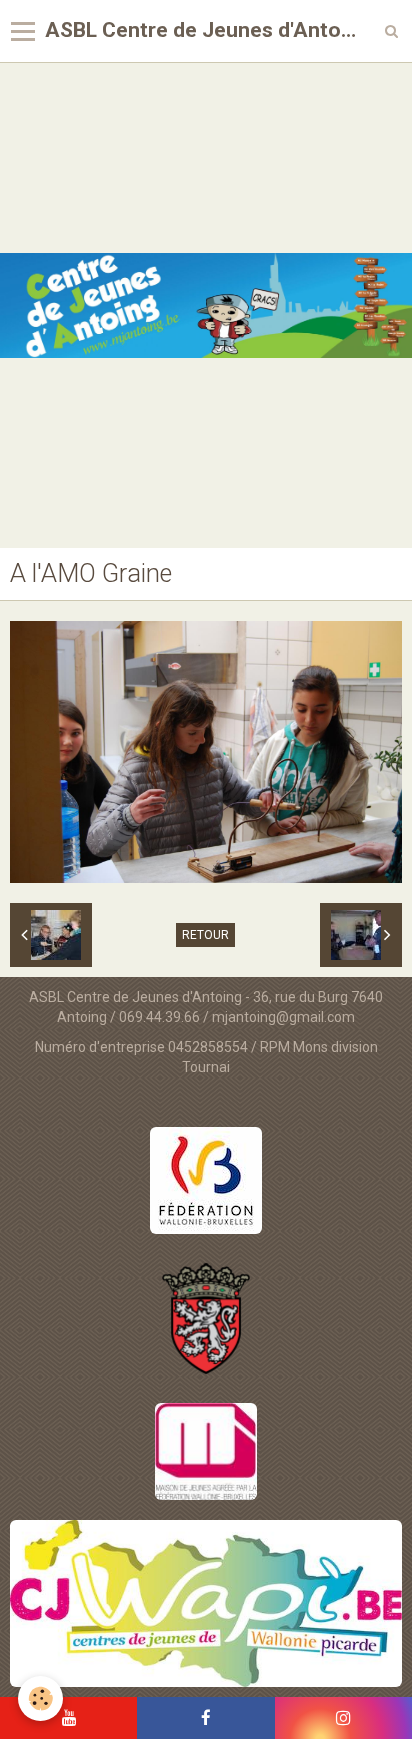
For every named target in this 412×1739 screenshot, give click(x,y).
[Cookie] (40, 1698)
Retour (205, 935)
